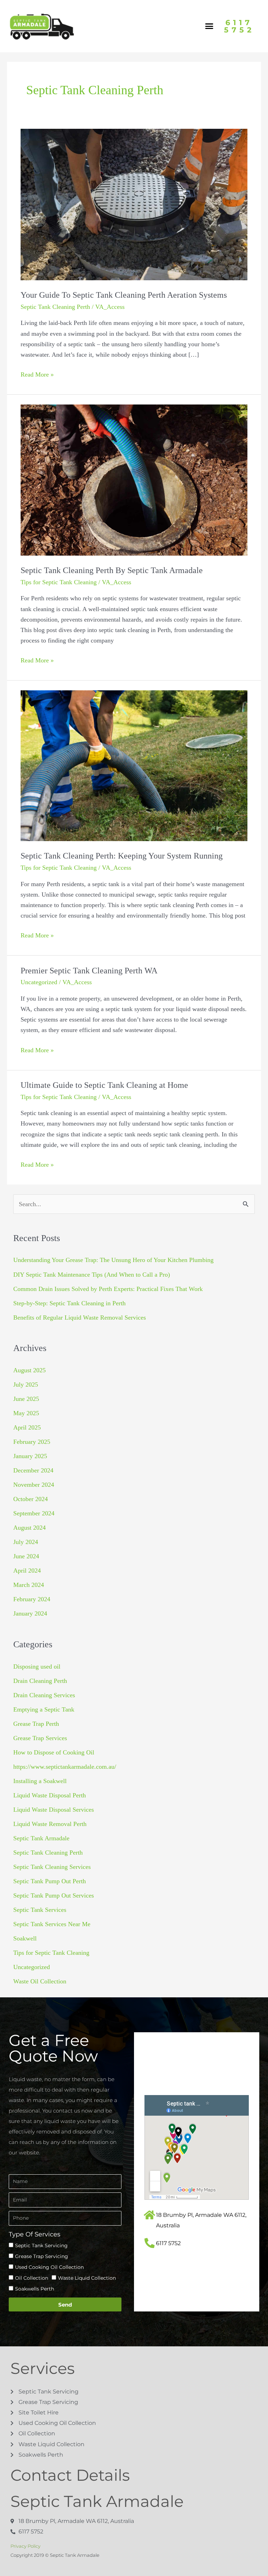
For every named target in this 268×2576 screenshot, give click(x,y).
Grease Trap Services (40, 1738)
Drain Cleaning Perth (40, 1681)
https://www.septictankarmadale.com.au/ (65, 1767)
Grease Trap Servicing (42, 2256)
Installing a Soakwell (40, 1781)
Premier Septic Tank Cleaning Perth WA (89, 971)
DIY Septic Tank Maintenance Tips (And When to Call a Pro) (92, 1275)
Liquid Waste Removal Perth (50, 1824)
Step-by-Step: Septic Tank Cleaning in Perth (69, 1303)
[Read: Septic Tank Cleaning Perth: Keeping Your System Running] (134, 765)
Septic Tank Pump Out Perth (50, 1881)
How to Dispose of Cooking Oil (54, 1752)
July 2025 (26, 1384)
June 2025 (26, 1399)
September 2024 (34, 1513)
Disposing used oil (37, 1666)
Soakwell (25, 1938)
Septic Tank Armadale (41, 1838)
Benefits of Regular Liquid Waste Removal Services (80, 1317)
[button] (209, 26)
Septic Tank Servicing (41, 2245)
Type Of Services (35, 2234)
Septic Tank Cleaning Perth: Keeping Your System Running (122, 856)
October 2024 (31, 1499)
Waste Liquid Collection (87, 2278)
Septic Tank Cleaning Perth (55, 307)
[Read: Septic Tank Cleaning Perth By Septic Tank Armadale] (134, 479)
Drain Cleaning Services (44, 1695)
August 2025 (29, 1370)
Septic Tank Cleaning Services (52, 1867)
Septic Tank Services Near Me (52, 1924)
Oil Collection (32, 2278)
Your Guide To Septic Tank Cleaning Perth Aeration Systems (124, 295)
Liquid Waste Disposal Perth (50, 1795)
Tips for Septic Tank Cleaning (59, 582)
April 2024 (27, 1571)
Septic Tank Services (40, 1910)
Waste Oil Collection (40, 1981)
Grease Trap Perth (36, 1724)
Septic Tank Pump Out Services (54, 1895)
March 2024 (29, 1585)
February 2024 (32, 1599)
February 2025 (32, 1442)
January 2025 (30, 1456)
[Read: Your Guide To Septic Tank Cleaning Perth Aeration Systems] (134, 204)
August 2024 (29, 1528)
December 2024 (33, 1470)
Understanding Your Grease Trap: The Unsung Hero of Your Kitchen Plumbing (113, 1260)
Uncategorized (39, 982)
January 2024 (30, 1613)
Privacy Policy (25, 2546)
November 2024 (34, 1485)
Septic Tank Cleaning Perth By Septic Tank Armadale (112, 570)
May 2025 (26, 1413)
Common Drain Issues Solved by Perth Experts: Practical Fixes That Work (108, 1289)
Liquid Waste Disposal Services (54, 1810)
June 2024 (26, 1556)
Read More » (37, 374)
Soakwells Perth (35, 2289)
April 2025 (27, 1427)
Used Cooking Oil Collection (49, 2267)
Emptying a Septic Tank (44, 1709)
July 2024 (26, 1542)
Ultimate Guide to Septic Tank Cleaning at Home (104, 1085)
